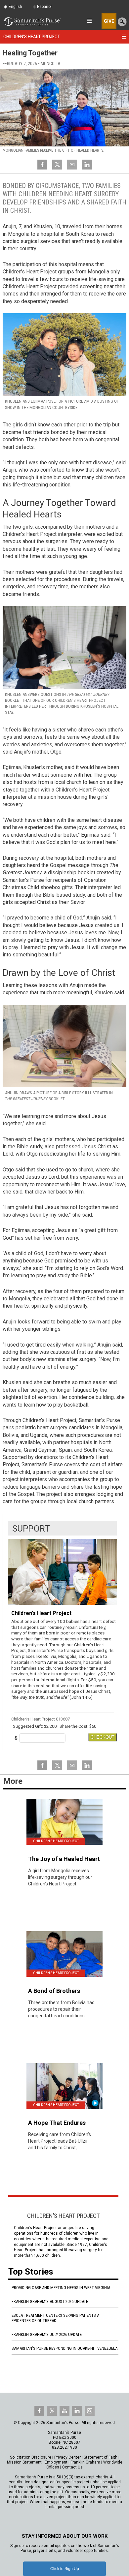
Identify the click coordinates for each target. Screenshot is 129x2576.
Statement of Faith (101, 2457)
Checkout (103, 1737)
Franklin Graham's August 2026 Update (50, 2301)
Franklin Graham (85, 2462)
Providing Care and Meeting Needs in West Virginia (61, 2288)
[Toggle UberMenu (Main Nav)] (89, 21)
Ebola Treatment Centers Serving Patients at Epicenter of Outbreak (56, 2318)
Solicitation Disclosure (31, 2457)
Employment (56, 2462)
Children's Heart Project (32, 37)
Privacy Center (67, 2457)
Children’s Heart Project (64, 2216)
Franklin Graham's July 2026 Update (47, 2334)
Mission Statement (24, 2462)
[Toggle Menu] (124, 37)
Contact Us (72, 2467)
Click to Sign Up (65, 2569)
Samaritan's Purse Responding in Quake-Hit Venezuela (64, 2348)
